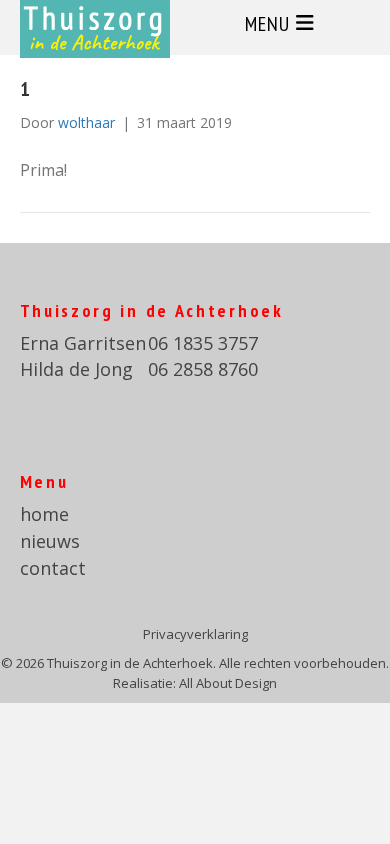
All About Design (228, 683)
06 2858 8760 (203, 369)
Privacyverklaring (195, 634)
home (44, 514)
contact (53, 568)
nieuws (50, 541)
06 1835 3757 (203, 343)
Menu (267, 24)
